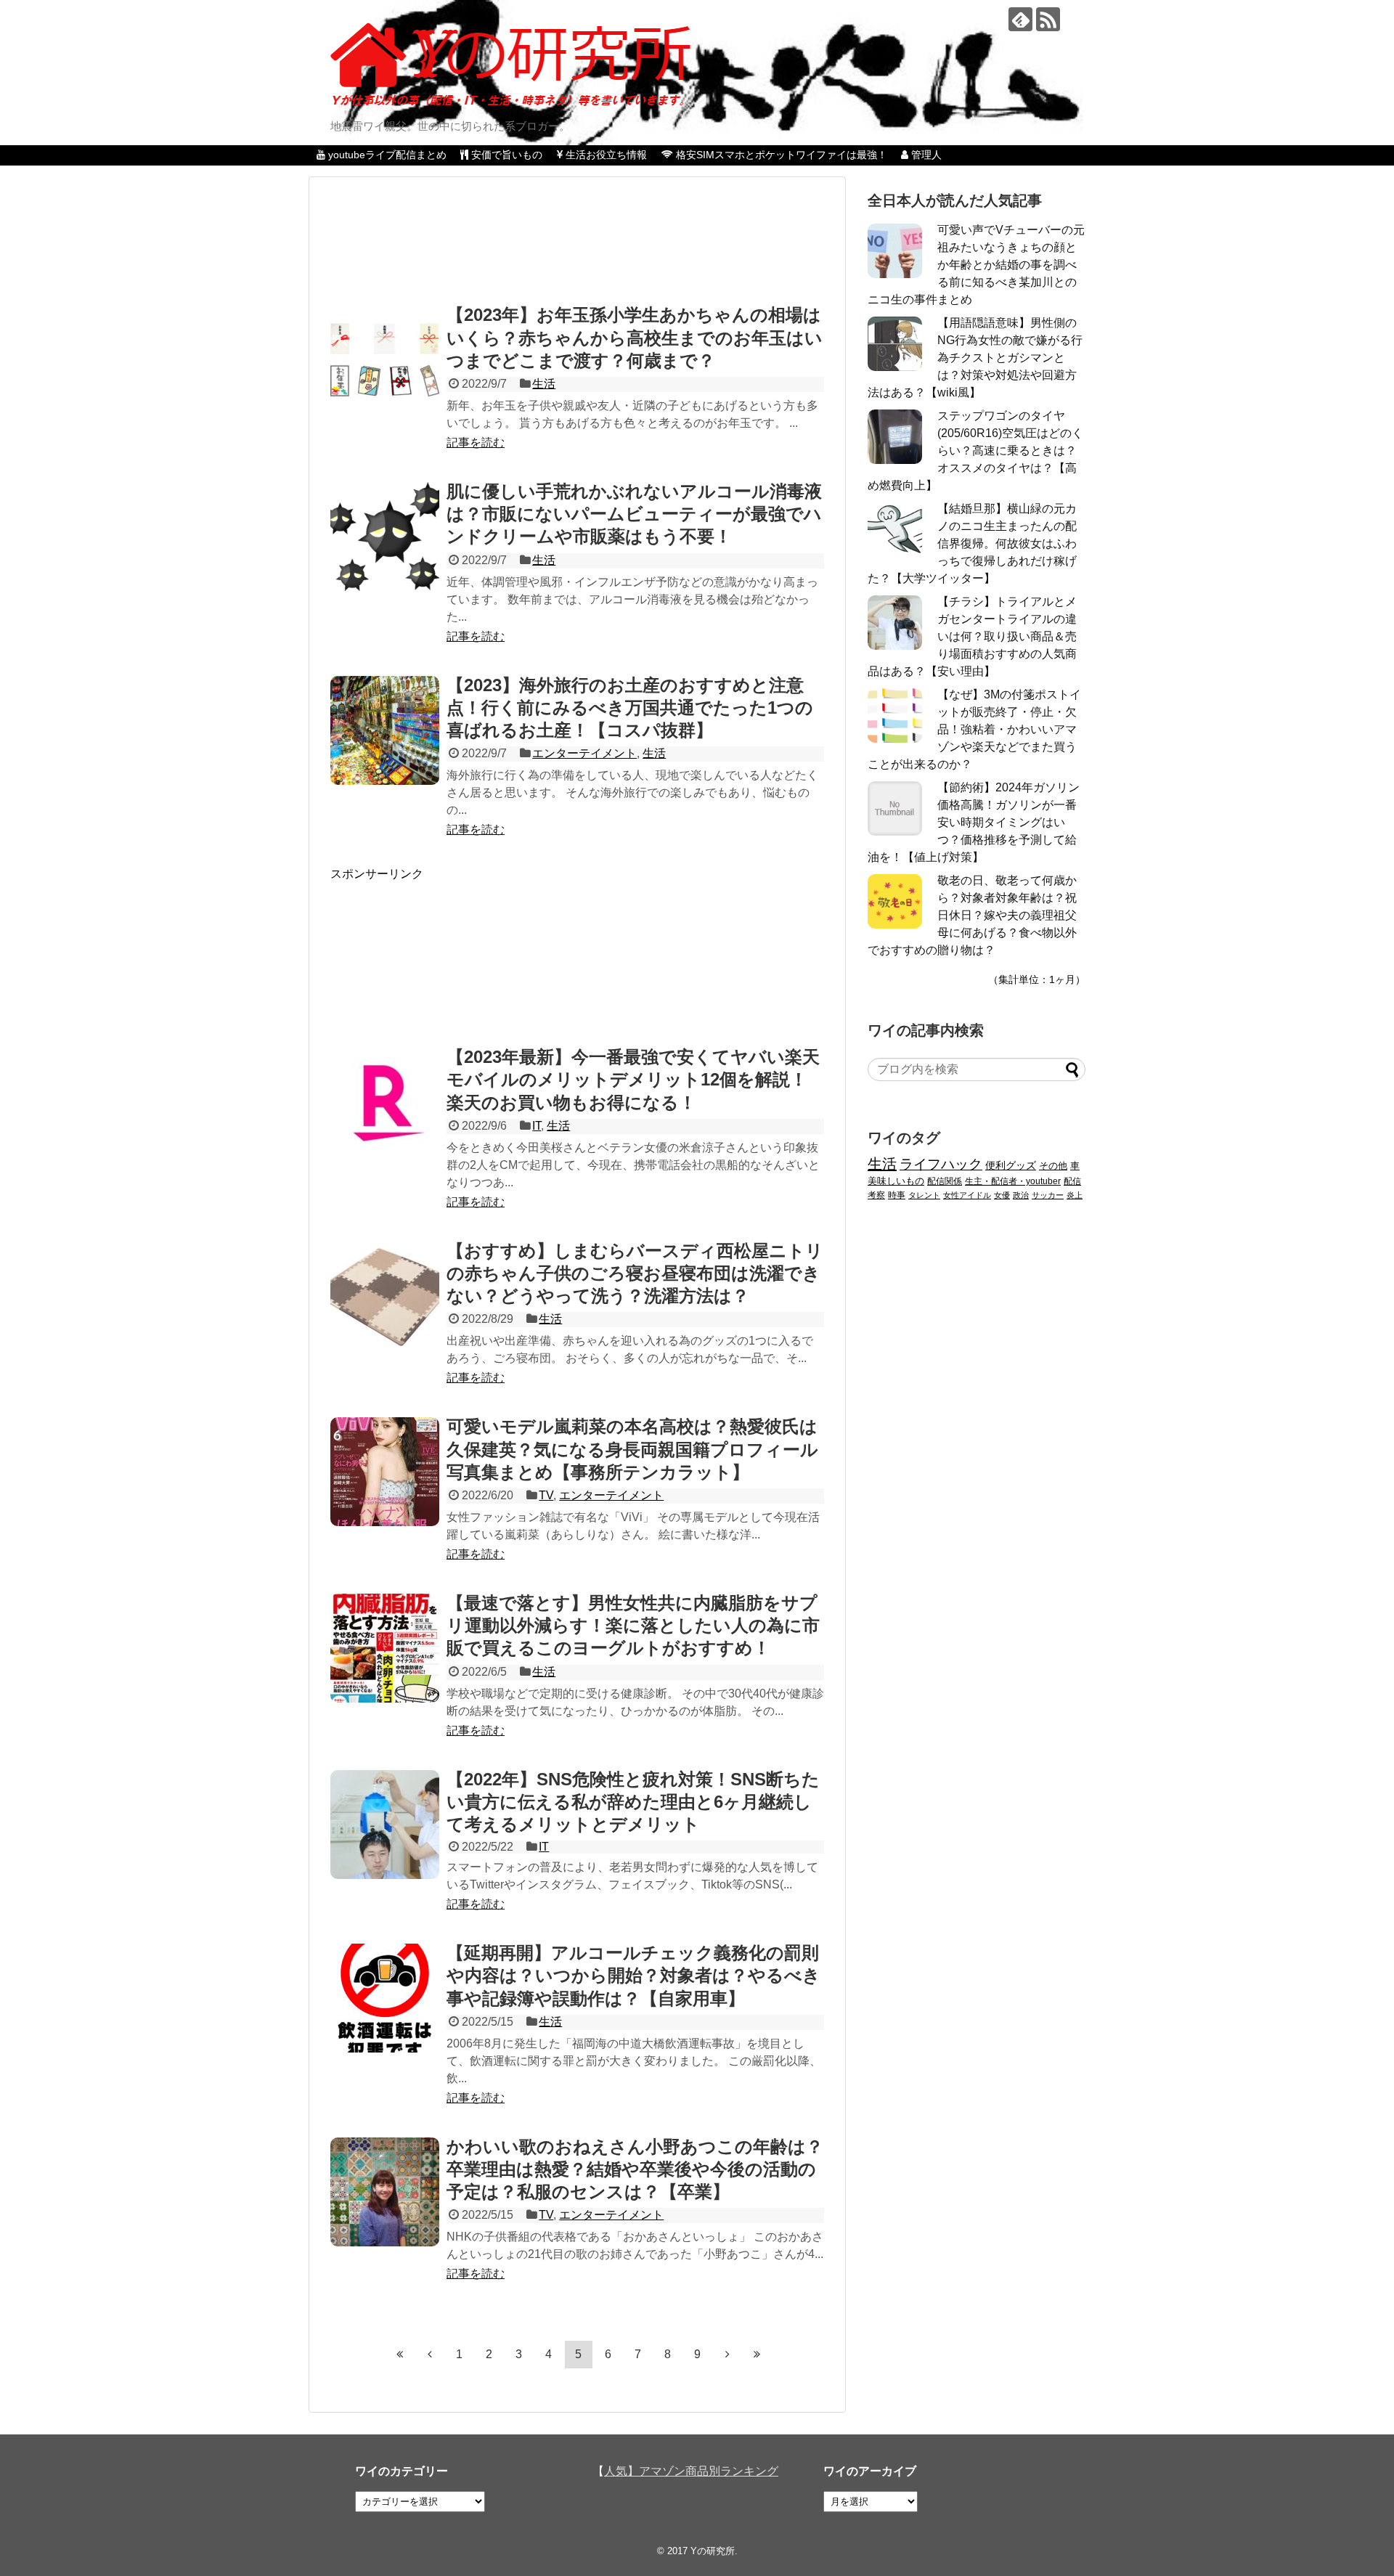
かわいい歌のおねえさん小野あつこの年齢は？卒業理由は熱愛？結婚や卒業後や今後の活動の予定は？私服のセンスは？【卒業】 (635, 2169)
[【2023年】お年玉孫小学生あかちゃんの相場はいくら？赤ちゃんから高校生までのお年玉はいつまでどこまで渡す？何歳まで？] (385, 360)
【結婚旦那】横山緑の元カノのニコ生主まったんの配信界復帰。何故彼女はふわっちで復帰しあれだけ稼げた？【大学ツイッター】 (972, 543)
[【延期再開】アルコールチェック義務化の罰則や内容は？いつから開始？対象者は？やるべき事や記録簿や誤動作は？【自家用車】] (385, 1998)
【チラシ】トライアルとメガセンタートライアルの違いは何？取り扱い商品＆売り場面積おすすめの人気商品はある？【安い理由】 (972, 636)
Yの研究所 (713, 2551)
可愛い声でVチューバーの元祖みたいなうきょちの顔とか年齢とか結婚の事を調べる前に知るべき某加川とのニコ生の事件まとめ (976, 265)
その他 (1053, 1166)
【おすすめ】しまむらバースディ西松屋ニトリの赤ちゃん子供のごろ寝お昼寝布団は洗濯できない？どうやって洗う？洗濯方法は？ (635, 1273)
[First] (400, 2354)
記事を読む (476, 443)
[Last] (757, 2354)
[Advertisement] (578, 246)
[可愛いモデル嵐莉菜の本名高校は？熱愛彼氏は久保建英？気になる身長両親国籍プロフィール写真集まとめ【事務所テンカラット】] (385, 1472)
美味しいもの (896, 1181)
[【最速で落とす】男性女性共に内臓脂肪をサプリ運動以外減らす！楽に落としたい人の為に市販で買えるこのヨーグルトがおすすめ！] (385, 1648)
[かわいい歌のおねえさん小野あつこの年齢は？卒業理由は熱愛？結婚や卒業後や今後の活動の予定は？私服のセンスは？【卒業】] (385, 2192)
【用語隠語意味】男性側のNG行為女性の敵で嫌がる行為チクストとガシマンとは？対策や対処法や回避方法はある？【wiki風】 (975, 358)
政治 (1021, 1195)
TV (546, 1495)
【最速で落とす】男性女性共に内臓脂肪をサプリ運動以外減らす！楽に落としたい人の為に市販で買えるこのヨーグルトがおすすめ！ (633, 1625)
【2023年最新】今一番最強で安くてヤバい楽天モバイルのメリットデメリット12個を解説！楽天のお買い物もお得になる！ (633, 1079)
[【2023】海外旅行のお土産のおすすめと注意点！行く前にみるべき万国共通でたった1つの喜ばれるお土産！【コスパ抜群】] (385, 730)
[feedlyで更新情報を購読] (1020, 19)
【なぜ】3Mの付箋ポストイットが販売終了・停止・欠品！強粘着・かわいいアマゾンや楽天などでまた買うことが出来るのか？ (974, 729)
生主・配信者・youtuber (1013, 1181)
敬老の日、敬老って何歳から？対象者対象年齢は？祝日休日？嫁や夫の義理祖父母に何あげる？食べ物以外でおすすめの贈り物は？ (972, 915)
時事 (897, 1195)
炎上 (1075, 1195)
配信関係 (945, 1181)
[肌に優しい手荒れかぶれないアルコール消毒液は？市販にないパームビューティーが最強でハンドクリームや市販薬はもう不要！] (385, 537)
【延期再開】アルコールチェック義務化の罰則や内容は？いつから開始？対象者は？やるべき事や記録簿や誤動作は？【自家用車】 (633, 1975)
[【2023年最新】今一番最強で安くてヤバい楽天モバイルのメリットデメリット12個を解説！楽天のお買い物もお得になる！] (385, 1102)
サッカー (1048, 1195)
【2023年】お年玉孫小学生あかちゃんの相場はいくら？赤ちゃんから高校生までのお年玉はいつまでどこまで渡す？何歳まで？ (635, 337)
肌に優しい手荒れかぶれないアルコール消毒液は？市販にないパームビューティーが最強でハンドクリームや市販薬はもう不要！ (634, 514)
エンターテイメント (584, 753)
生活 (544, 384)
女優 (1002, 1195)
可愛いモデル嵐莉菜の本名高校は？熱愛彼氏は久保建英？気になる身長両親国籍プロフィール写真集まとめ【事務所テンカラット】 (632, 1449)
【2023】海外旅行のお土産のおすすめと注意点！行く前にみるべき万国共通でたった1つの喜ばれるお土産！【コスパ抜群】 (630, 708)
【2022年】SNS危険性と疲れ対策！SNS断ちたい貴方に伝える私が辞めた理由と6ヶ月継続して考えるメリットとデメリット (633, 1802)
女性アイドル (967, 1195)
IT (537, 1126)
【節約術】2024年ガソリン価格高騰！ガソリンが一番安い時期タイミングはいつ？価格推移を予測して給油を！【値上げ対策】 (974, 822)
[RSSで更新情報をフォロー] (1048, 19)
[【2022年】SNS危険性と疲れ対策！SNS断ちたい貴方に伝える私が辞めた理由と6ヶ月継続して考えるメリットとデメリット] (385, 1825)
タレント (924, 1195)
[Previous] (430, 2354)
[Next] (727, 2354)
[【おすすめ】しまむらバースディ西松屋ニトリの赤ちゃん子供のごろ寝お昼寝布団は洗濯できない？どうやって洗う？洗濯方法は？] (385, 1296)
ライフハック (941, 1164)
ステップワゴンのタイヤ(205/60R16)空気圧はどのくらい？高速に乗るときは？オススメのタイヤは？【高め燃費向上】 (975, 451)
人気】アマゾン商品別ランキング (691, 2471)
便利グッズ (1011, 1165)
